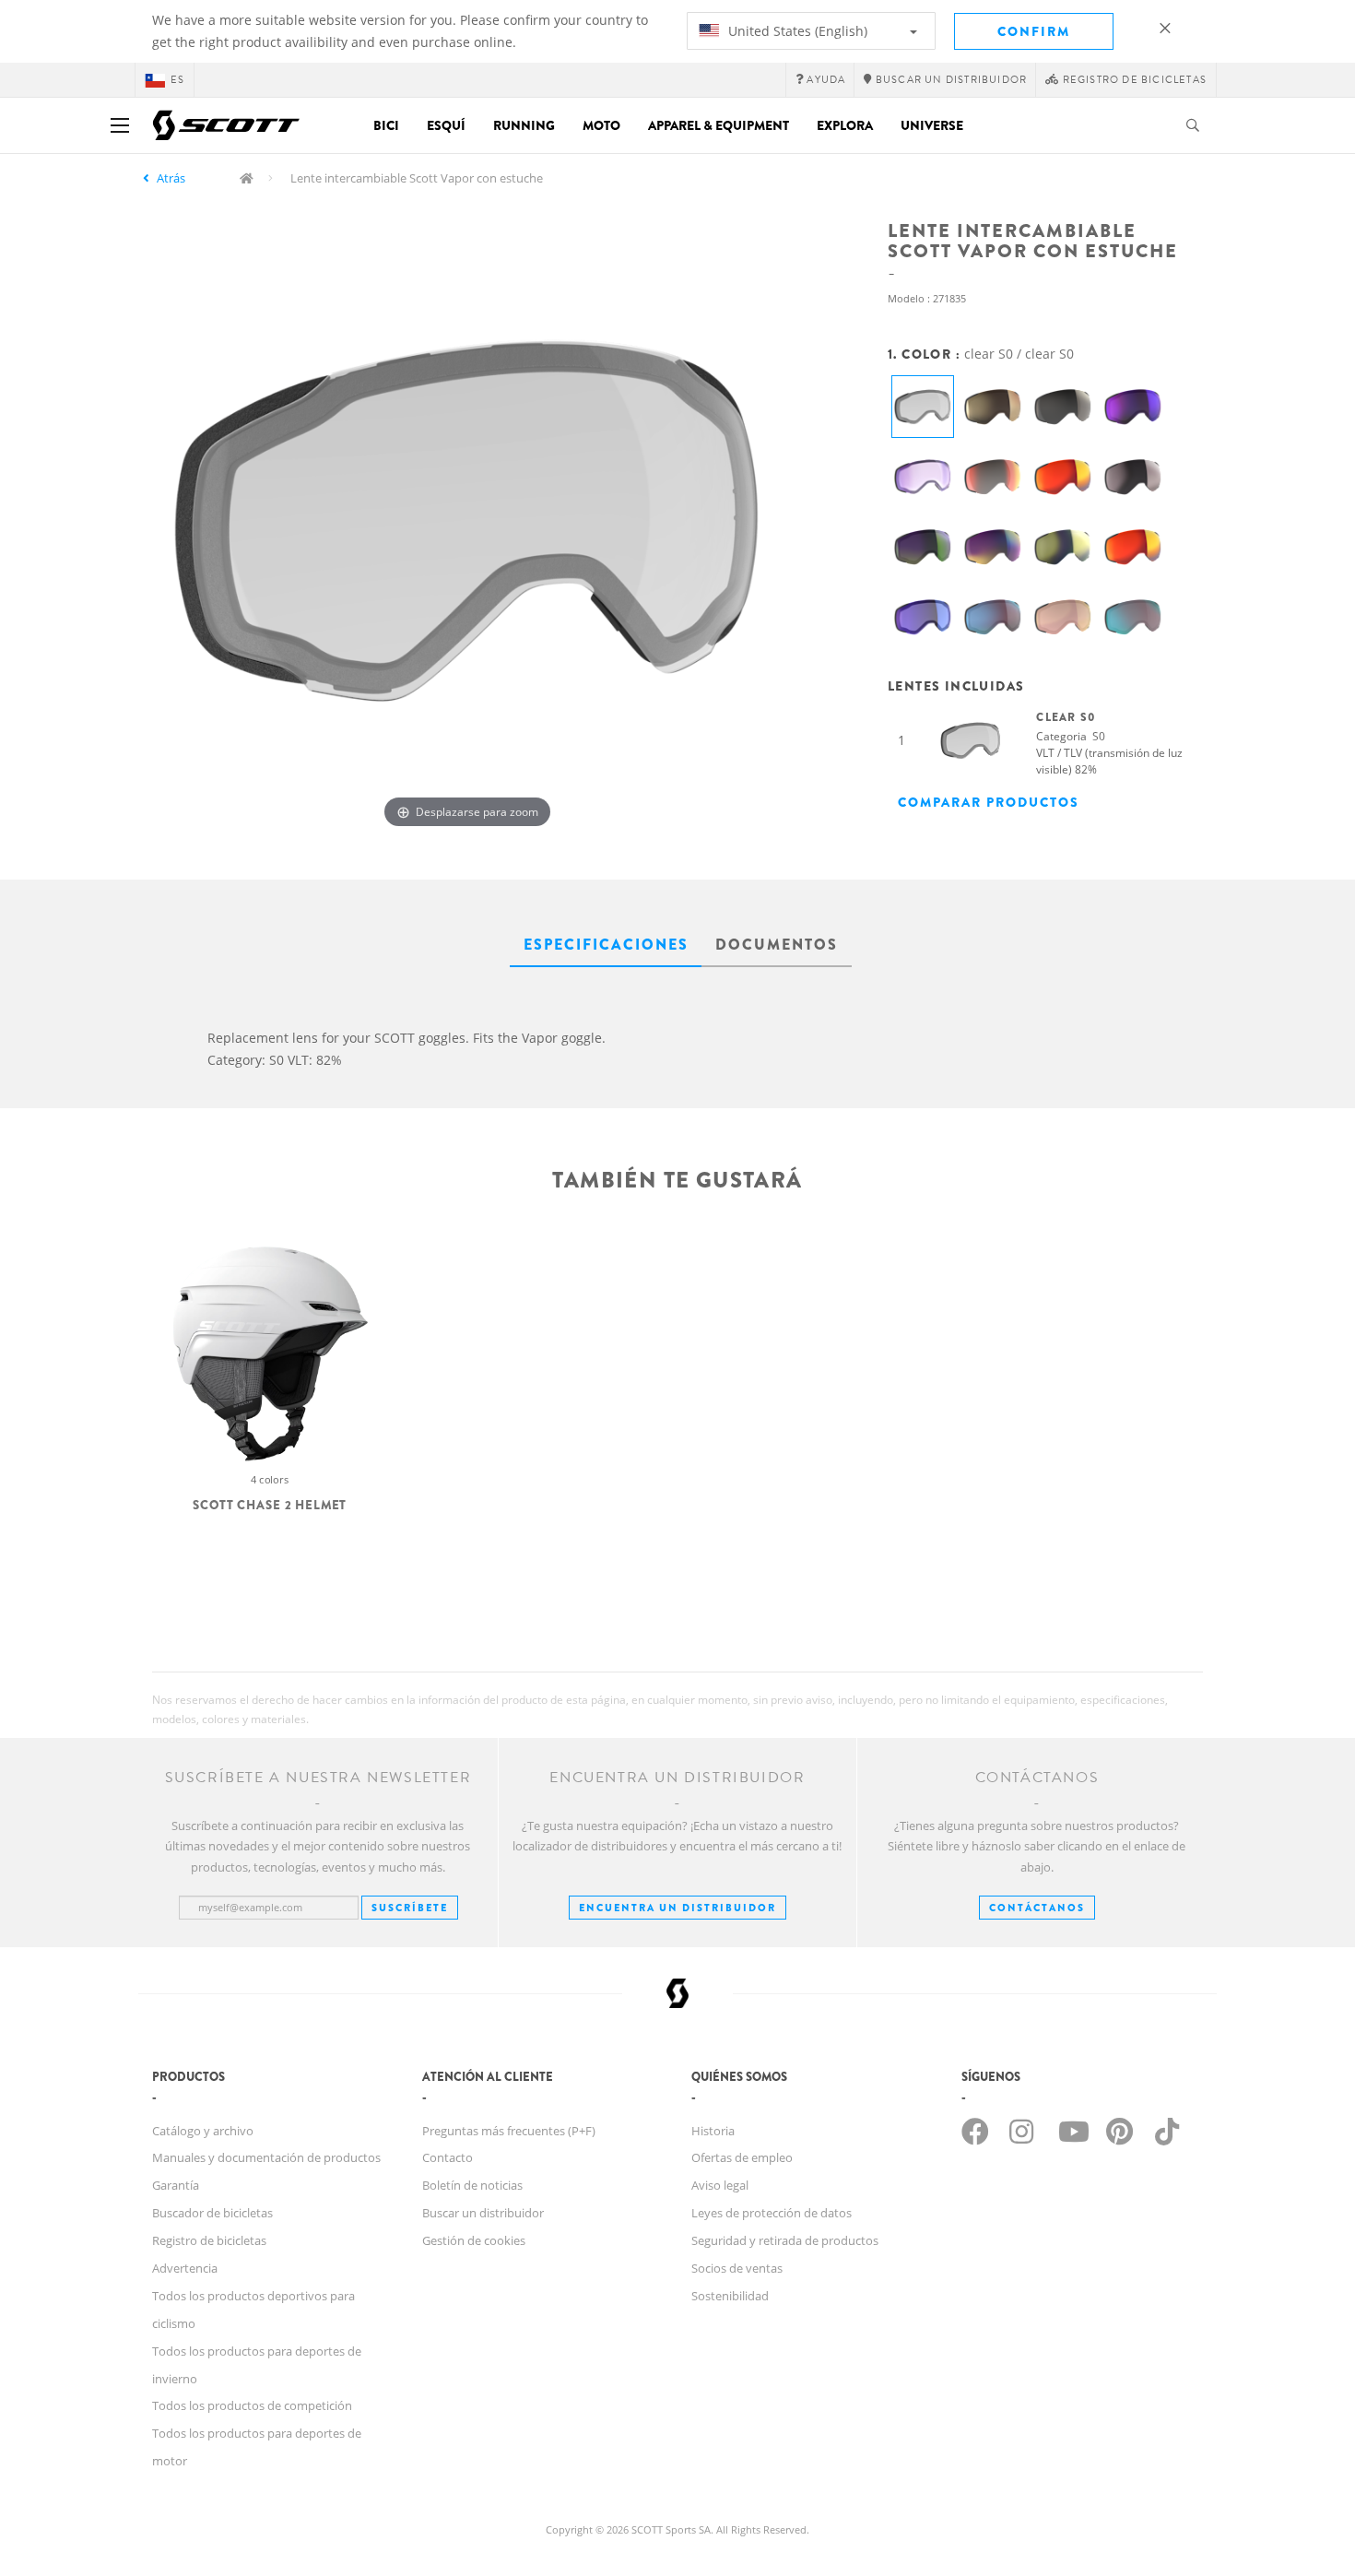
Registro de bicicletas (209, 2240)
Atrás (171, 178)
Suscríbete (410, 1908)
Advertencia (185, 2268)
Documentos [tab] (777, 945)
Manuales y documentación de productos (266, 2157)
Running (524, 125)
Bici (386, 125)
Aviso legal (720, 2185)
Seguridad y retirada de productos (785, 2240)
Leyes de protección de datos (772, 2213)
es (177, 80)
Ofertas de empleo (742, 2157)
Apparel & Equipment (719, 125)
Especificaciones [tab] (606, 945)
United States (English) (796, 31)
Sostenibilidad (730, 2296)
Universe (932, 125)
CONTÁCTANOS (1037, 1908)
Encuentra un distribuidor (677, 1908)
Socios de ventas (737, 2268)
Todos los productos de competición (252, 2405)
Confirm (1034, 31)
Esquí (446, 125)
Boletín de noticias (472, 2185)
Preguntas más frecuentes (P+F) (509, 2131)
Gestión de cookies (474, 2240)
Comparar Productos (989, 802)
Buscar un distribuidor (483, 2213)
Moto (601, 125)
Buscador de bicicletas (212, 2213)
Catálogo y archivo (203, 2131)
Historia (713, 2131)
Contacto (448, 2157)
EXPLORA (845, 125)
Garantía (176, 2185)
